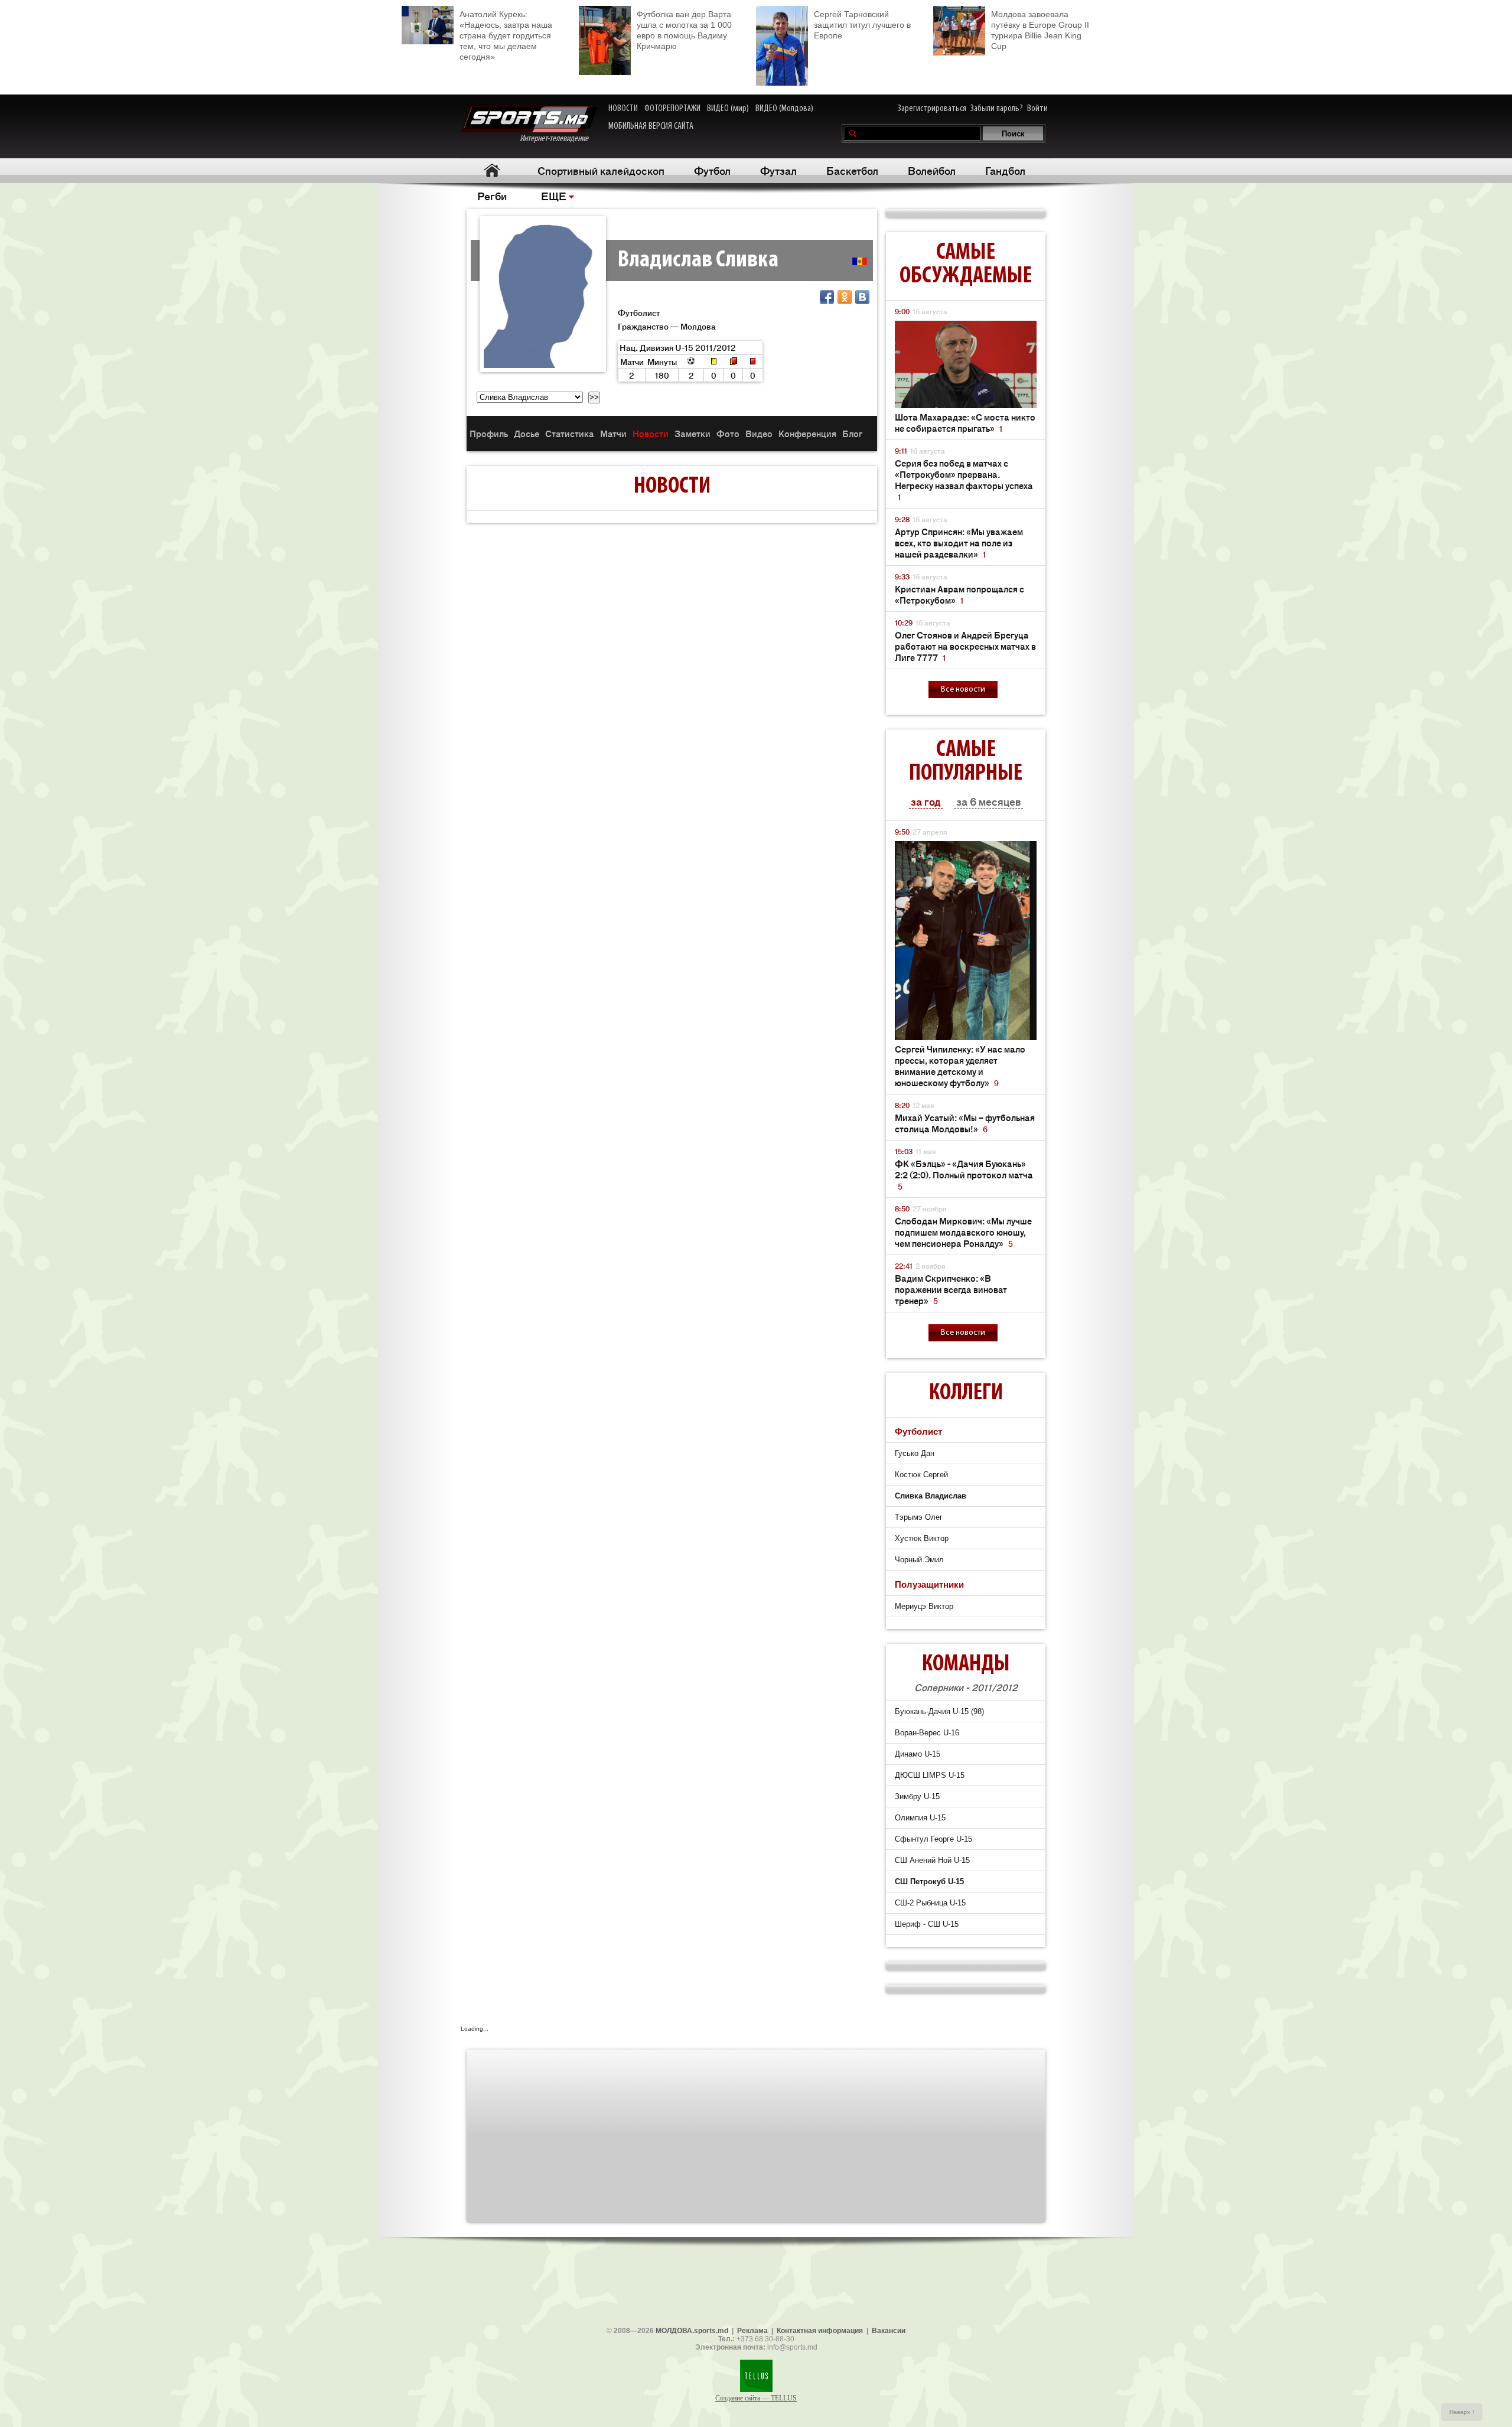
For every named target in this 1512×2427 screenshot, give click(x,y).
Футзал (778, 170)
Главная (492, 170)
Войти (1037, 109)
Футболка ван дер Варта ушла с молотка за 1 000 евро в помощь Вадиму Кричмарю (684, 30)
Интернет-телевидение (558, 139)
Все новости (963, 690)
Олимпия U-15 (920, 1818)
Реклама (752, 2331)
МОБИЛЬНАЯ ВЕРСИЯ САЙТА (651, 126)
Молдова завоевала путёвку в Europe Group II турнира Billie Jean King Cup (1040, 30)
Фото (728, 433)
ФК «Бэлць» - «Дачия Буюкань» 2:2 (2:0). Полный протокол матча (964, 1175)
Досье (527, 433)
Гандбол (1005, 170)
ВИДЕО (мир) (728, 109)
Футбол (712, 170)
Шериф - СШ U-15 (927, 1924)
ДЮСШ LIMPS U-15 (930, 1775)
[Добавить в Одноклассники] (845, 297)
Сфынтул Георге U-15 (933, 1839)
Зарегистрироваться (932, 109)
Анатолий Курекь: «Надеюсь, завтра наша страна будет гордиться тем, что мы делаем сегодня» (506, 35)
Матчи (613, 433)
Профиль (489, 433)
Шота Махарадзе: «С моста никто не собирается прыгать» (965, 422)
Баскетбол (852, 170)
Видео (759, 433)
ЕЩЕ (554, 196)
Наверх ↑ (1462, 2412)
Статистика (570, 433)
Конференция (807, 433)
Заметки (693, 433)
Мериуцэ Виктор (924, 1606)
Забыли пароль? (997, 109)
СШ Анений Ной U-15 (932, 1860)
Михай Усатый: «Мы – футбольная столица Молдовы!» (965, 1123)
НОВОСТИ (623, 109)
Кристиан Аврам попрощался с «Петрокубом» (959, 594)
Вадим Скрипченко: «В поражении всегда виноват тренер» (951, 1289)
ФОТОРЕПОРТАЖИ (672, 109)
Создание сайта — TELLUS (756, 2398)
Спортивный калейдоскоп (601, 170)
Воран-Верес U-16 (927, 1733)
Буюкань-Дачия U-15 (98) (939, 1711)
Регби (492, 196)
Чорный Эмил (919, 1560)
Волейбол (932, 170)
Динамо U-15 (918, 1754)
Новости (651, 433)
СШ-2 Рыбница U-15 (930, 1903)
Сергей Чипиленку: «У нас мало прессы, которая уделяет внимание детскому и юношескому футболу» (960, 1066)
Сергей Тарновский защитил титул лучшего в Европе (862, 25)
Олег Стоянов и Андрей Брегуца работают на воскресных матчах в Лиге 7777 (965, 646)
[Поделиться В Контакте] (862, 297)
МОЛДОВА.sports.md (692, 2331)
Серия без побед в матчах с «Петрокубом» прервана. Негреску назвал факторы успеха (964, 480)
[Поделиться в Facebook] (827, 297)
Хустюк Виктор (922, 1538)
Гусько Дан (915, 1453)
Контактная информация (820, 2331)
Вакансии (889, 2331)
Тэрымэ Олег (919, 1517)
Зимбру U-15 (917, 1796)
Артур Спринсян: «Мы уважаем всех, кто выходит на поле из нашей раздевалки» (959, 543)
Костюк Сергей (921, 1475)
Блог (852, 433)
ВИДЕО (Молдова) (784, 109)
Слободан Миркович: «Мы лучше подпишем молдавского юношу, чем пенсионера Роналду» (963, 1232)
